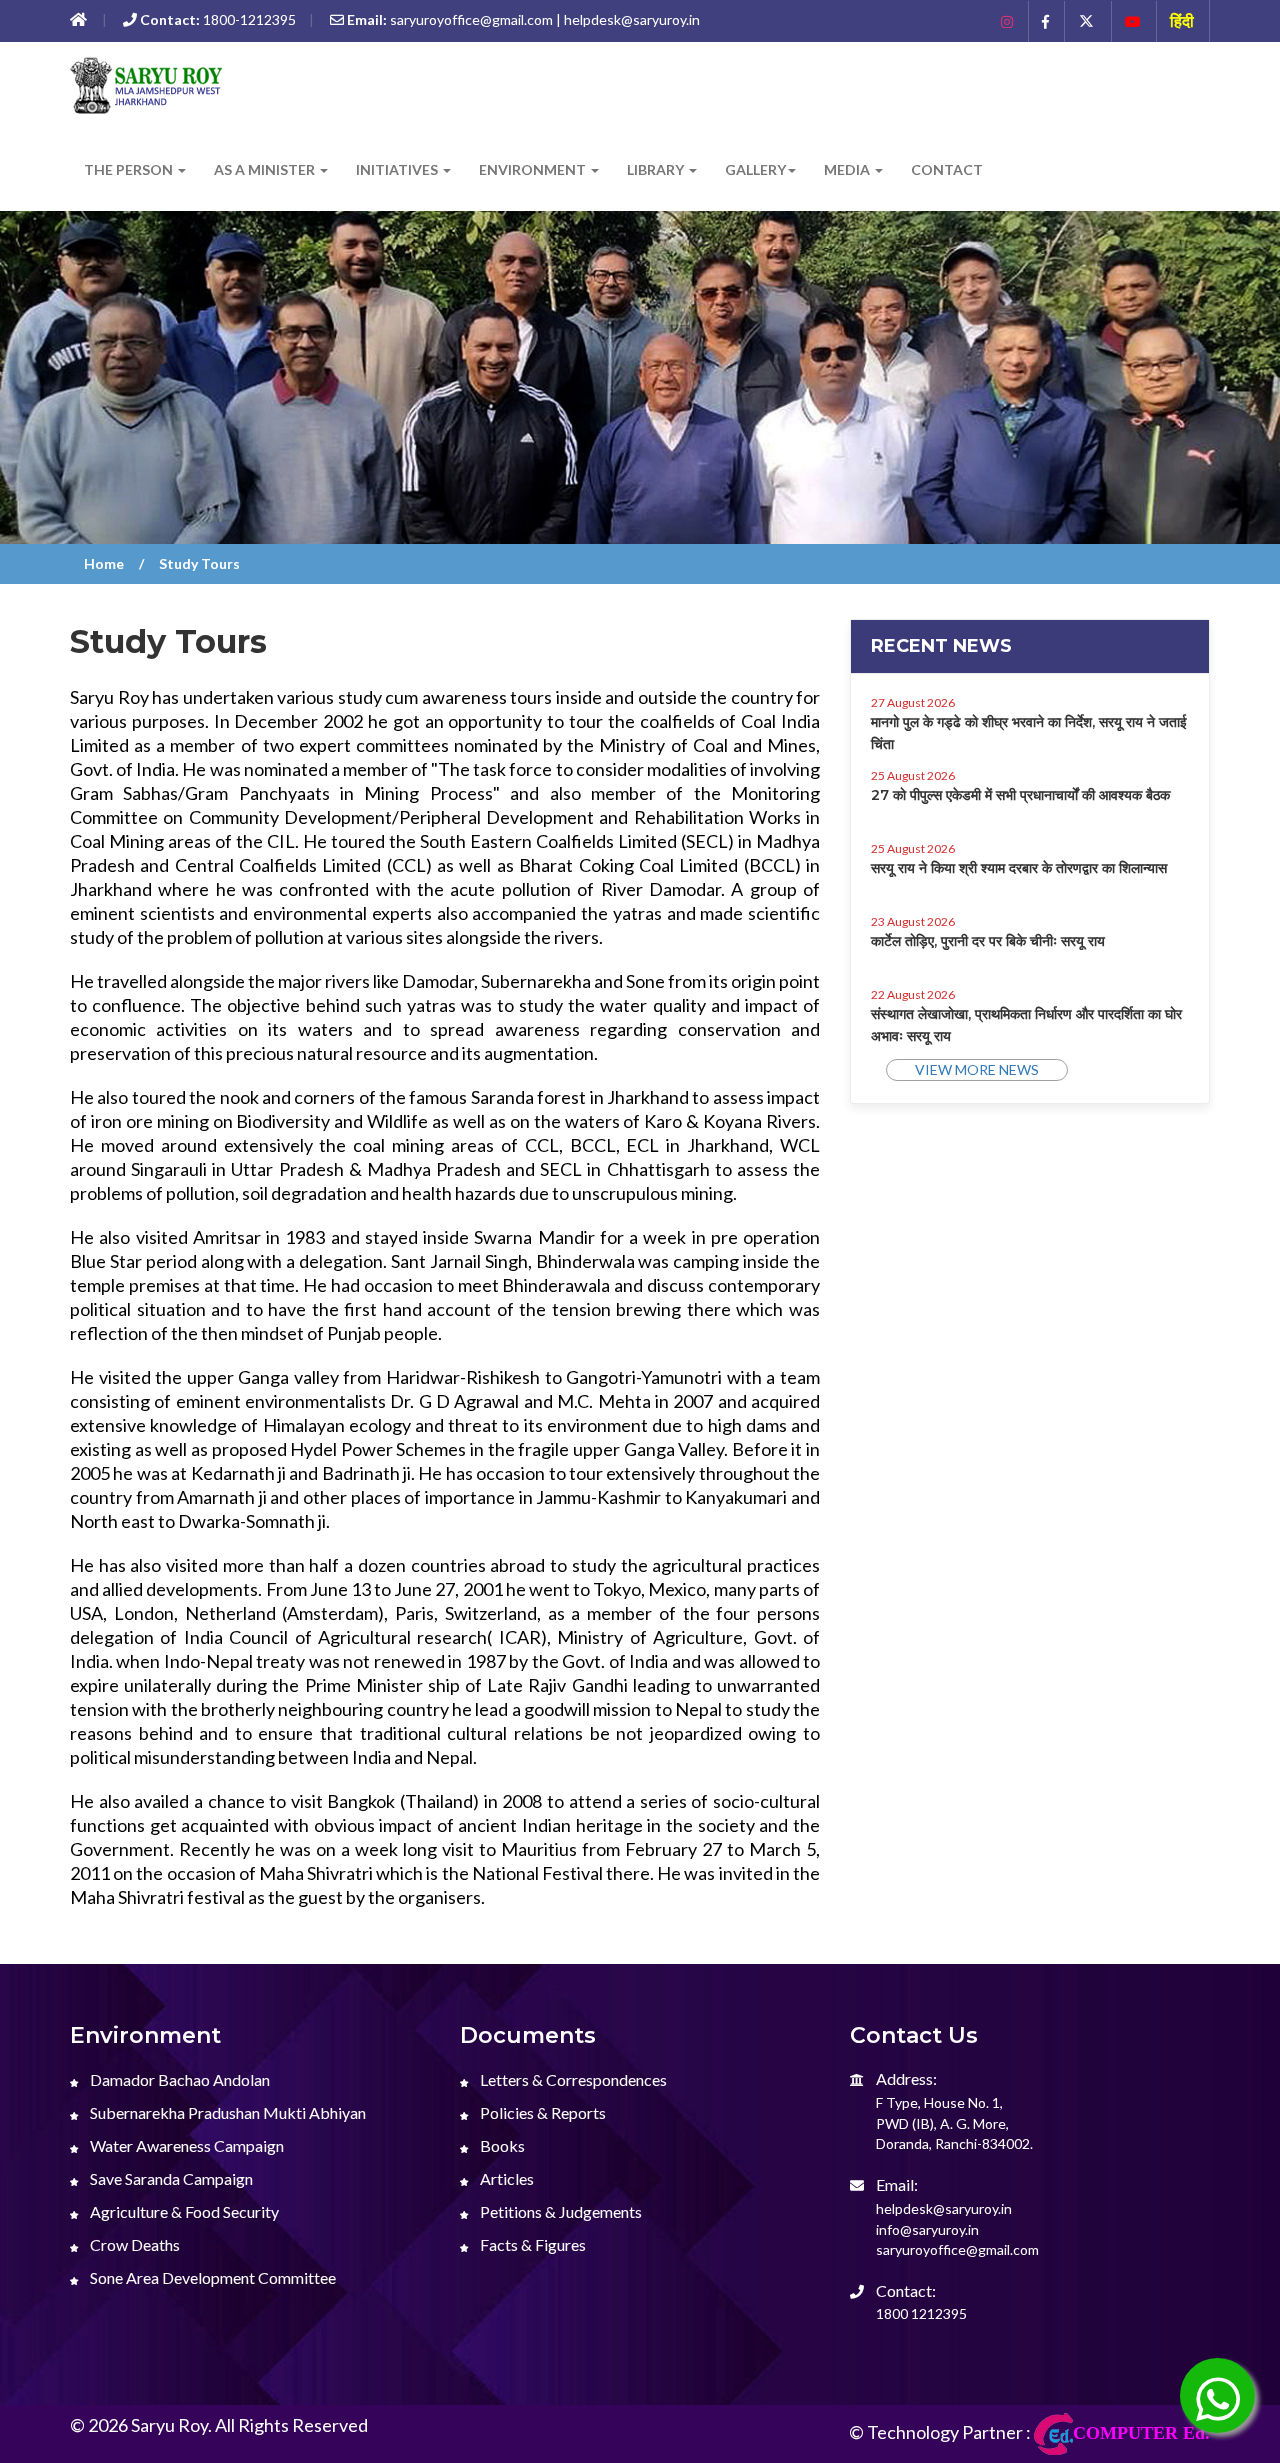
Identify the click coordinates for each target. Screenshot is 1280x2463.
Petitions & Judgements (559, 2211)
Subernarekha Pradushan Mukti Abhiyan (226, 2112)
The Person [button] (130, 169)
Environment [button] (534, 169)
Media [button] (848, 169)
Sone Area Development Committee (211, 2277)
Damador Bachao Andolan (178, 2079)
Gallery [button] (755, 169)
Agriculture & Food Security (183, 2211)
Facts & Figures (531, 2244)
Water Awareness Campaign (185, 2145)
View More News (977, 1069)
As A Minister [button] (266, 169)
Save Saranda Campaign (170, 2178)
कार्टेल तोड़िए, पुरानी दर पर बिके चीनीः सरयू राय (988, 941)
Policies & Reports (541, 2112)
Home (104, 563)
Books (501, 2145)
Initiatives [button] (398, 169)
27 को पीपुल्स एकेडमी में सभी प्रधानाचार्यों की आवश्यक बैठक (1020, 795)
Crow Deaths (133, 2244)
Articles (505, 2178)
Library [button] (657, 169)
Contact (947, 169)
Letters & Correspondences (572, 2079)
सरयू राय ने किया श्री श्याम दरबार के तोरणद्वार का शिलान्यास (1019, 868)
